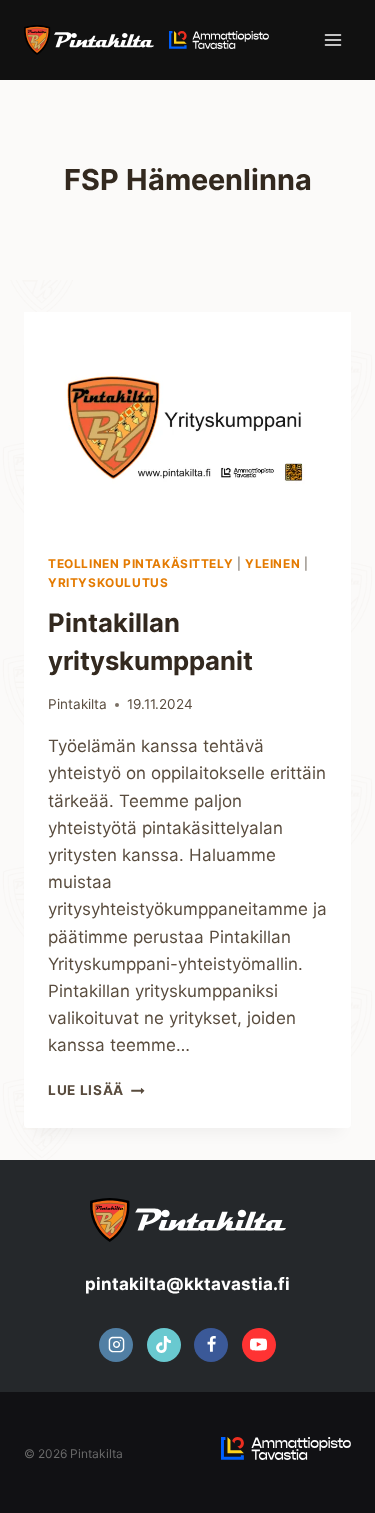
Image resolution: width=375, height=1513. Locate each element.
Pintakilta (77, 704)
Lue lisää (96, 1090)
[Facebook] (211, 1345)
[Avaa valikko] (332, 39)
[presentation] (187, 421)
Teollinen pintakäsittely (140, 563)
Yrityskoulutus (108, 582)
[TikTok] (164, 1345)
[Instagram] (116, 1345)
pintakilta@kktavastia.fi (187, 1284)
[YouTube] (259, 1345)
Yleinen (272, 563)
